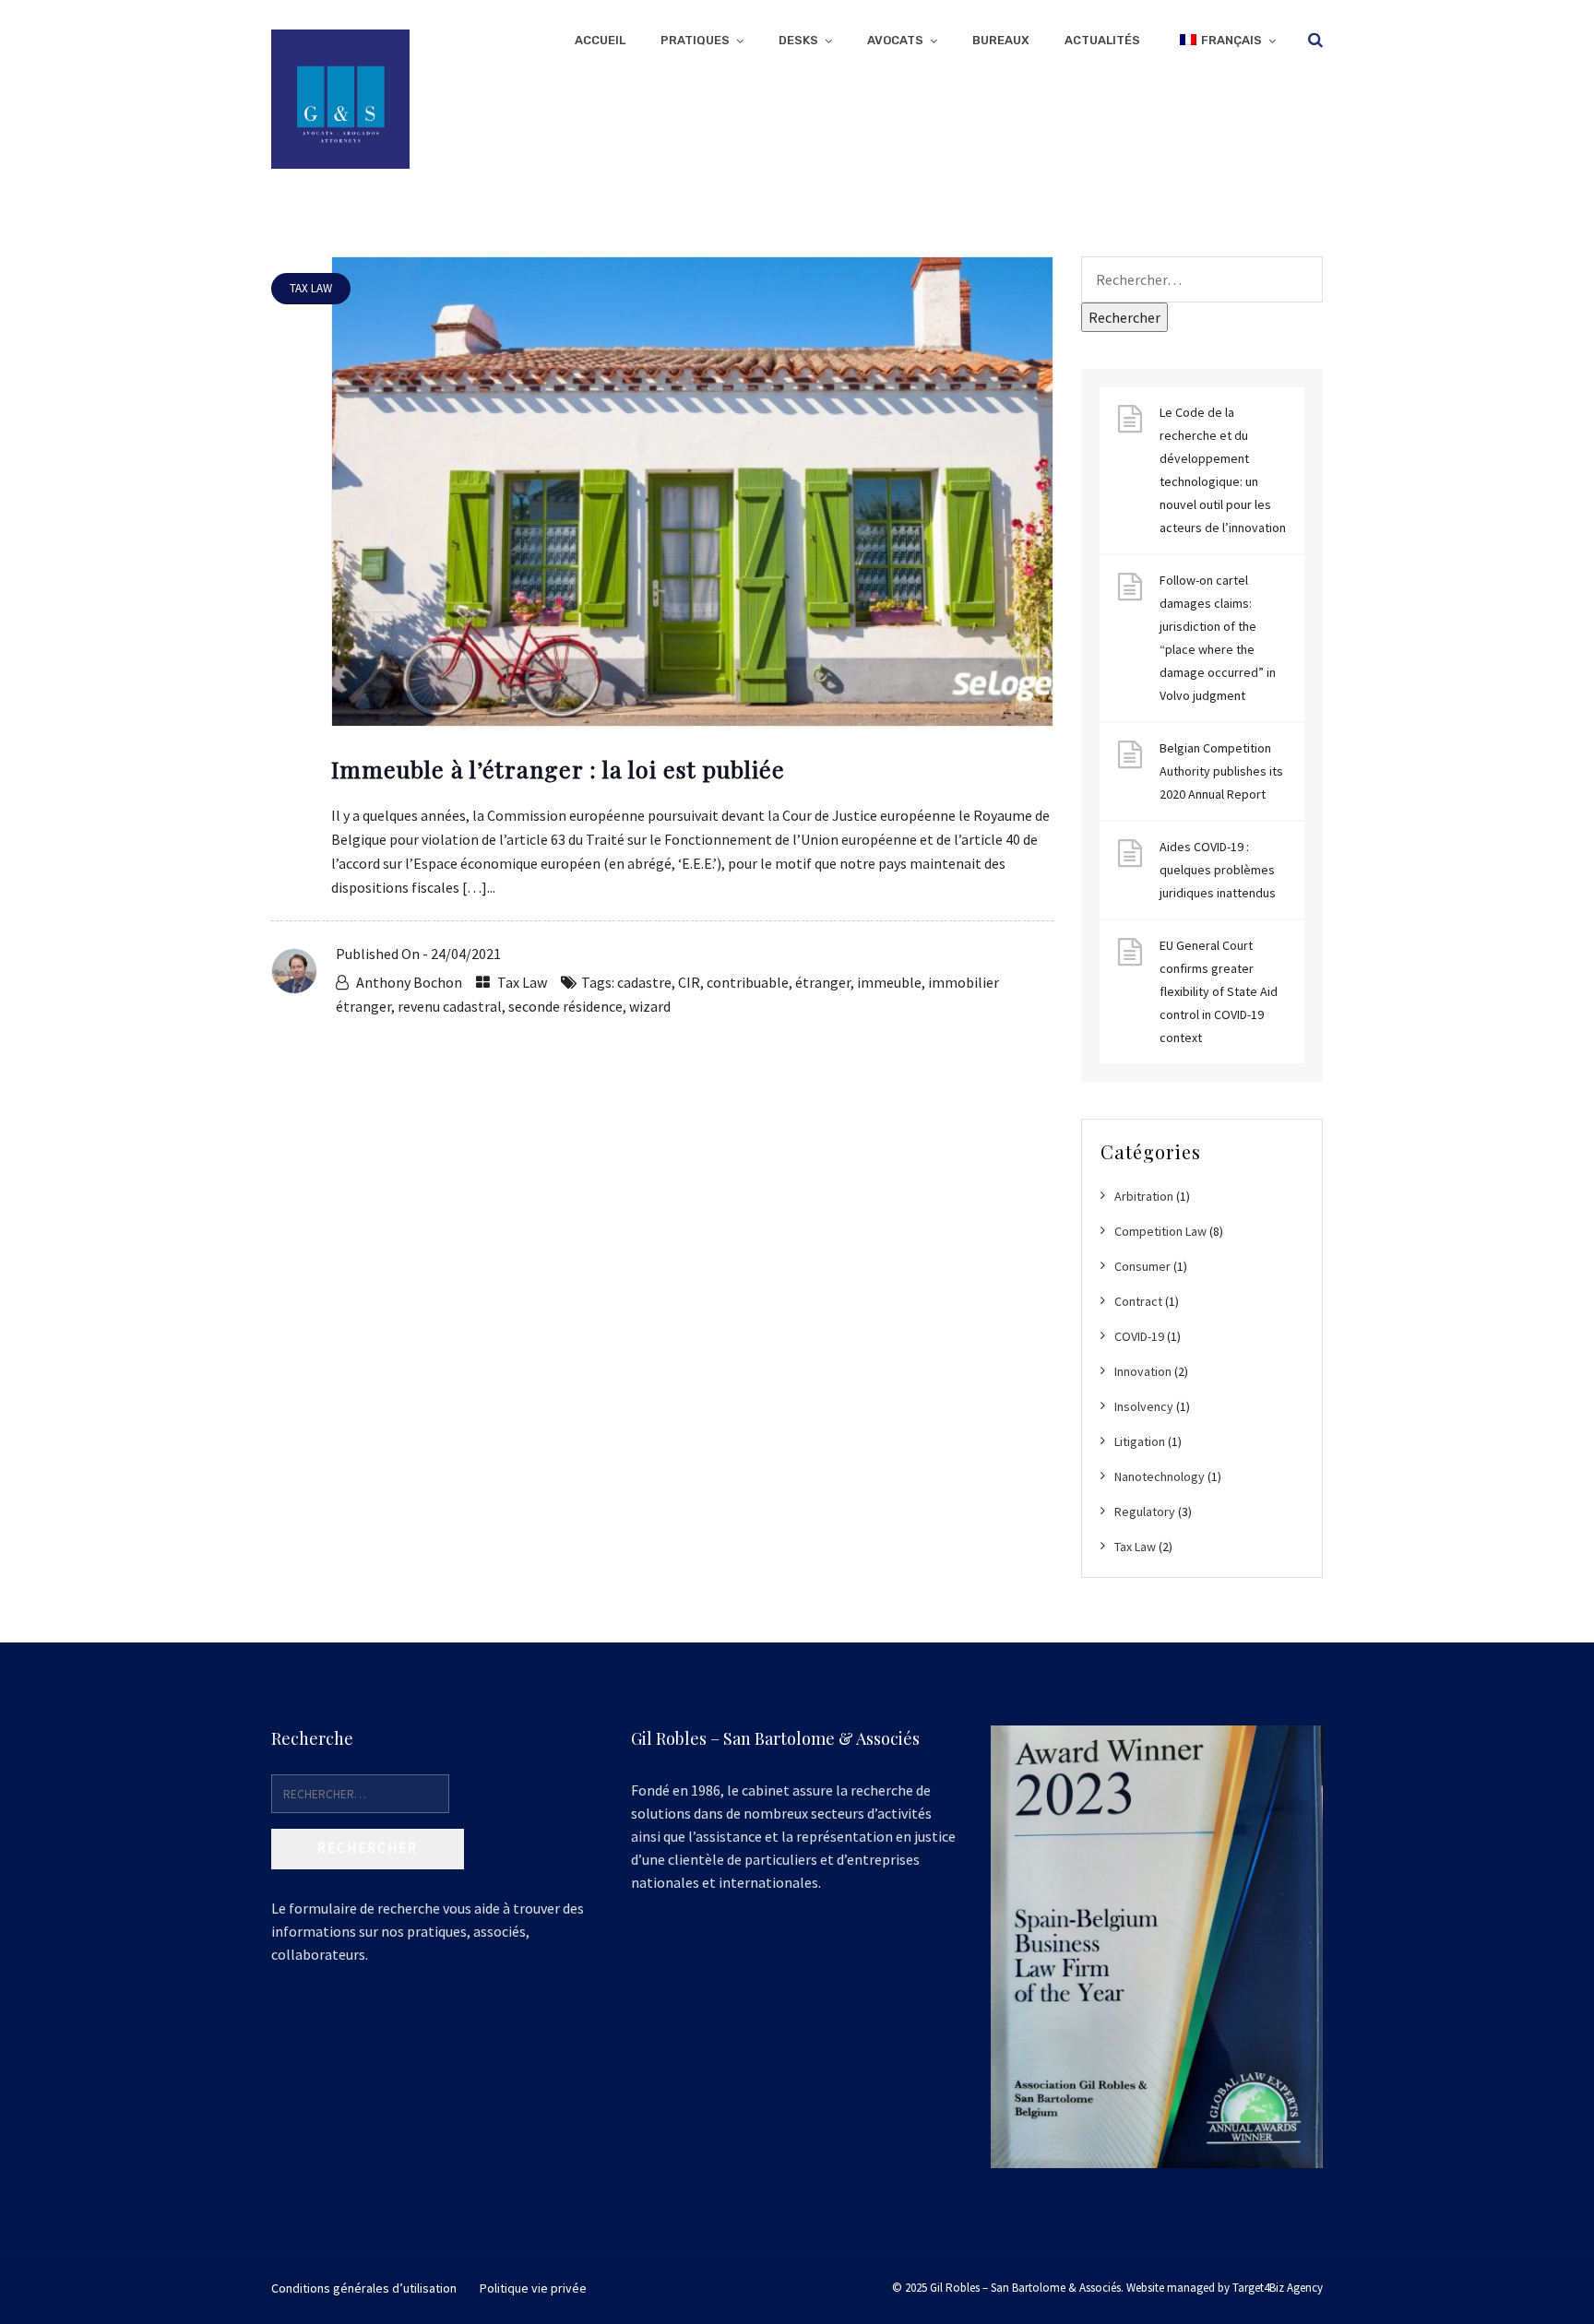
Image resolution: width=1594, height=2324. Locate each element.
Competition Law (1160, 1231)
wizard (650, 1006)
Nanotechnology (1160, 1476)
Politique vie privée (533, 2288)
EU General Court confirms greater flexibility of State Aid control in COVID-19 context (1219, 991)
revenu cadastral (450, 1006)
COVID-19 (1139, 1336)
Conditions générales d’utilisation (364, 2288)
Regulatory (1145, 1512)
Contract (1138, 1301)
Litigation (1140, 1441)
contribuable (748, 982)
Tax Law (522, 982)
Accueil (600, 40)
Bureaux (1001, 40)
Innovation (1143, 1371)
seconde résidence (565, 1006)
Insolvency (1144, 1406)
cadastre (644, 982)
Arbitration (1144, 1196)
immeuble (889, 982)
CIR (689, 982)
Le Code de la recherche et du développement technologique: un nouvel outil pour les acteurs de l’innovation (1223, 470)
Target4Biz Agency (1278, 2288)
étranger (823, 982)
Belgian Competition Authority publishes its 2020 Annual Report (1221, 771)
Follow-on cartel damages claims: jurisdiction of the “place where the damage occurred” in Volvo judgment (1218, 638)
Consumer (1142, 1266)
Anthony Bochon (409, 982)
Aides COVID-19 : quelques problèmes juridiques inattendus (1218, 870)
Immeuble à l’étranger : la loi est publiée (558, 769)
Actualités (1102, 40)
